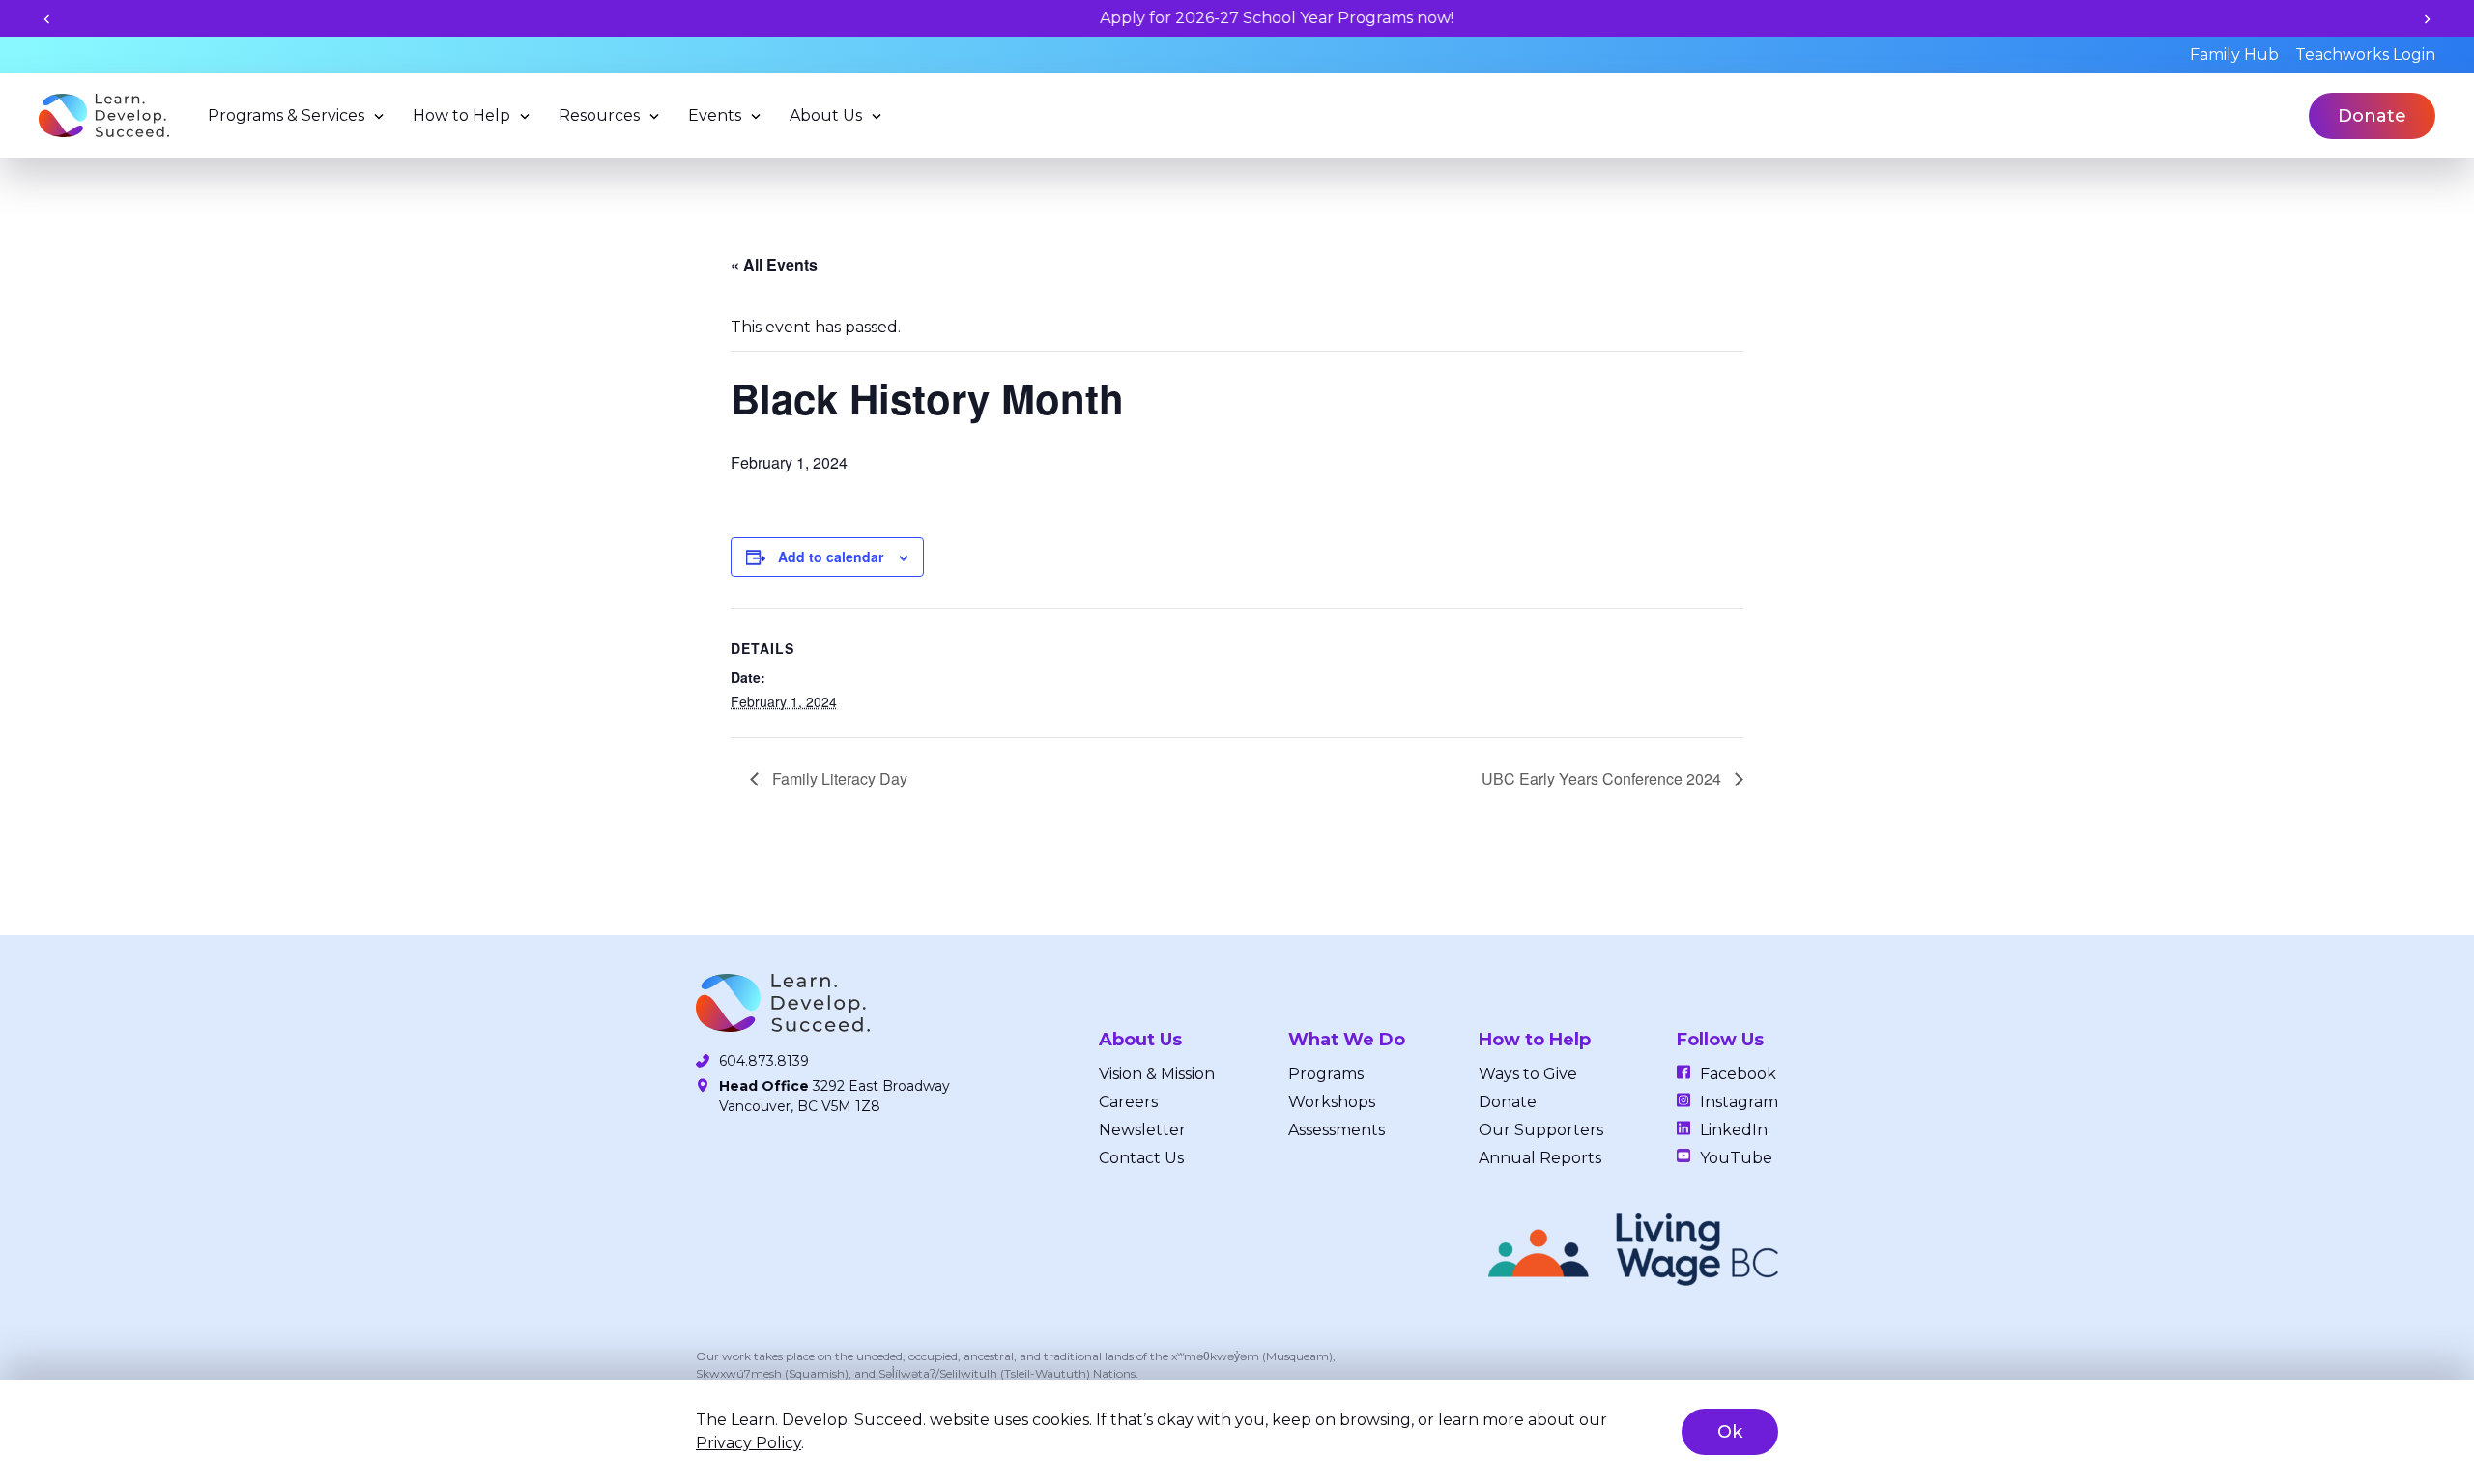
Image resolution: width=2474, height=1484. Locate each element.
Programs (1326, 1074)
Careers (1128, 1102)
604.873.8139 (764, 1061)
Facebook (1738, 1074)
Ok (1730, 1432)
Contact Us (1141, 1158)
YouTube (1736, 1158)
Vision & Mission (1157, 1074)
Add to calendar (831, 556)
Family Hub (2234, 55)
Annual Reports (1540, 1158)
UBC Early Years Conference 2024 (1603, 778)
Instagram (1739, 1102)
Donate (2372, 116)
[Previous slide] (47, 19)
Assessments (1337, 1130)
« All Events (774, 264)
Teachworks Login (2365, 55)
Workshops (1332, 1102)
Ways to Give (1528, 1074)
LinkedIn (1734, 1130)
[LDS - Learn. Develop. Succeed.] (104, 115)
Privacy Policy (748, 1443)
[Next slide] (2427, 19)
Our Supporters (1541, 1130)
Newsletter (1142, 1130)
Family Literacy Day (838, 778)
